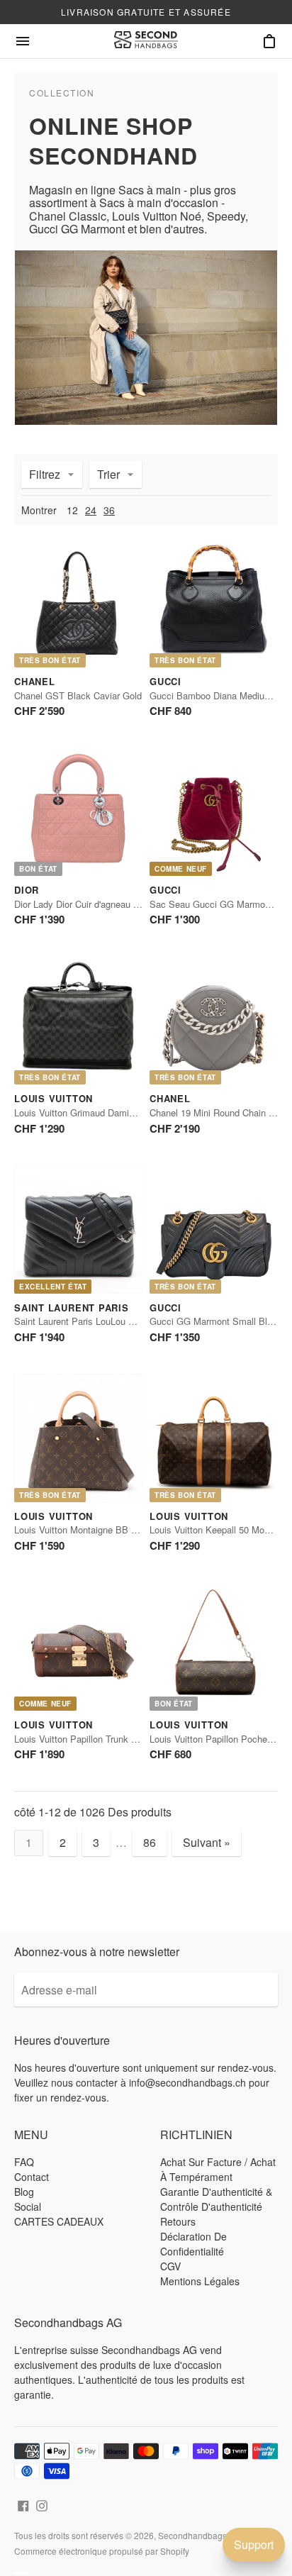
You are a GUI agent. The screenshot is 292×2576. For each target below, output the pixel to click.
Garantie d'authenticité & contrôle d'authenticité (216, 2199)
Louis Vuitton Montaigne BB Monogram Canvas (111, 1529)
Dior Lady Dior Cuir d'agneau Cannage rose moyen (117, 904)
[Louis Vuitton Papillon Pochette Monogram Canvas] (214, 1647)
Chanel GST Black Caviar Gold (78, 695)
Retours (178, 2221)
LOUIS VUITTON (54, 1098)
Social (28, 2206)
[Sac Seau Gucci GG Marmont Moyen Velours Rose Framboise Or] (214, 812)
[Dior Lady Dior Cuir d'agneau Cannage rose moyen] (78, 812)
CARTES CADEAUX (59, 2221)
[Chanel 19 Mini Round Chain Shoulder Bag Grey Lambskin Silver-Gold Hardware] (214, 1020)
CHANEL (35, 681)
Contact (32, 2177)
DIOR (27, 890)
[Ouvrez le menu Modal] (23, 41)
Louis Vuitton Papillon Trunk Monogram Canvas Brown (125, 1739)
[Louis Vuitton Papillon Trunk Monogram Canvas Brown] (78, 1647)
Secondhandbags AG (200, 2535)
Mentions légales (200, 2281)
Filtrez (45, 474)
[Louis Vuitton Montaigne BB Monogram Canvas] (78, 1438)
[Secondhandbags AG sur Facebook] (23, 2504)
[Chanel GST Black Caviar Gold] (78, 603)
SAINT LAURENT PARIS (72, 1308)
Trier (108, 474)
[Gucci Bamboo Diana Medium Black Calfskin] (214, 603)
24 (91, 510)
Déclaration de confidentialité (193, 2244)
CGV (170, 2266)
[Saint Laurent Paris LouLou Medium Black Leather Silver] (78, 1229)
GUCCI (165, 681)
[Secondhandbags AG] (146, 41)
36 (109, 510)
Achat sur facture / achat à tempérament (218, 2169)
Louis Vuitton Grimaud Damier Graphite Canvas (111, 1112)
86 (150, 1842)
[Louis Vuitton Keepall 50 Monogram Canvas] (214, 1438)
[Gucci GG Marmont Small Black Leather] (214, 1229)
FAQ (24, 2162)
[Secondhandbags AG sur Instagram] (42, 2504)
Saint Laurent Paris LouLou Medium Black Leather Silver (130, 1321)
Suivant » (207, 1842)
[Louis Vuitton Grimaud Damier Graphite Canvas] (78, 1020)
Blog (24, 2192)
